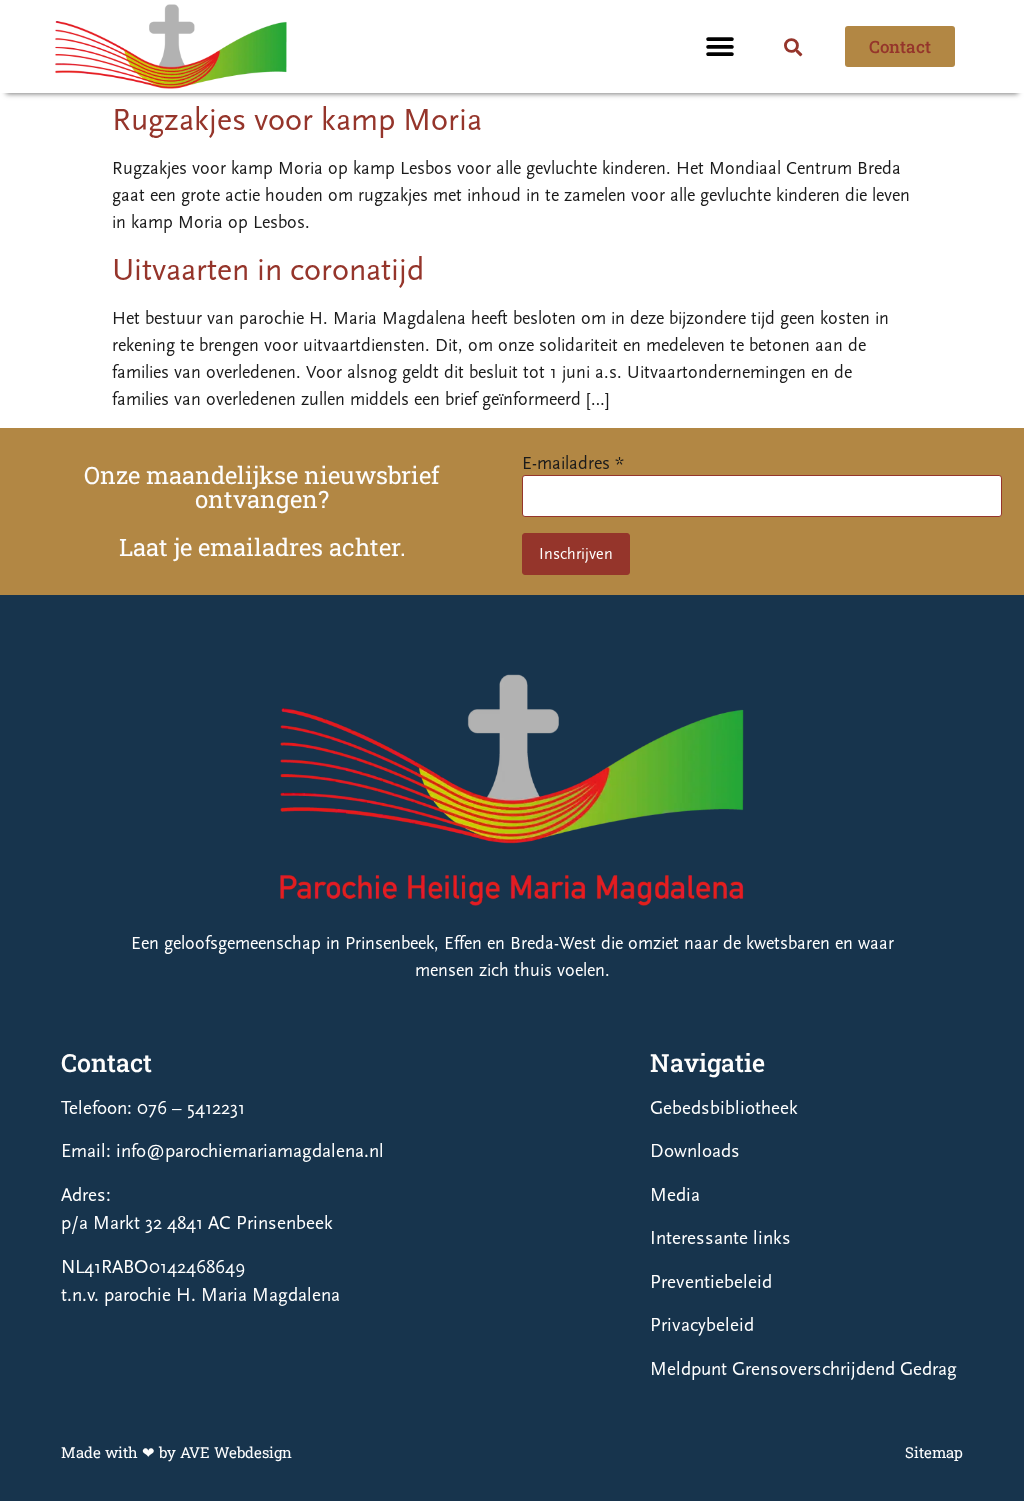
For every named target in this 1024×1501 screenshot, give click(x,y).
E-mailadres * (573, 463)
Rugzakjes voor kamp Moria (297, 120)
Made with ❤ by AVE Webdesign (176, 1452)
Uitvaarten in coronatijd (268, 270)
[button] (719, 46)
